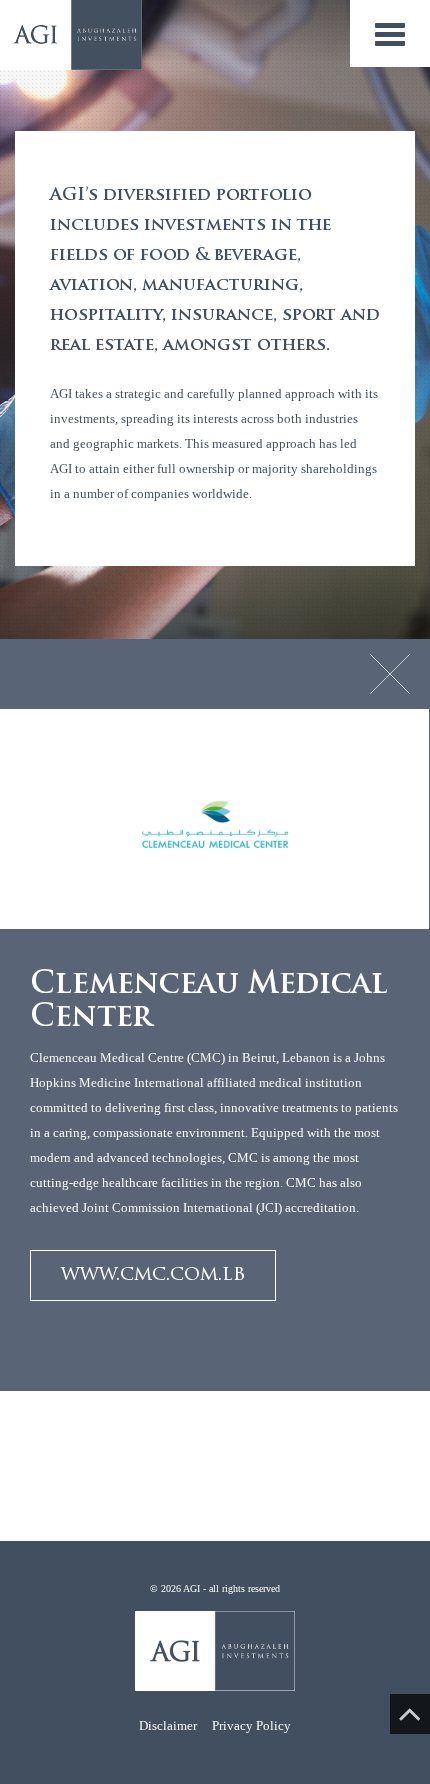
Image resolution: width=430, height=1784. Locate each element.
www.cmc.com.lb (153, 1275)
